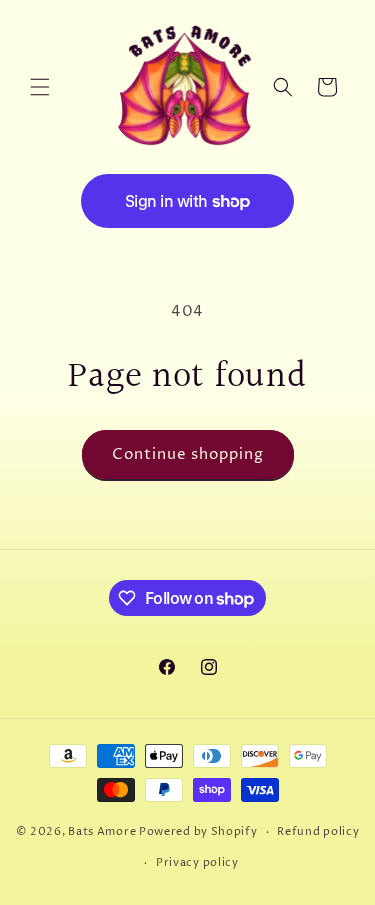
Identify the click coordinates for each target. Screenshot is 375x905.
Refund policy (318, 831)
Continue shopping (188, 454)
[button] (40, 87)
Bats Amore (102, 831)
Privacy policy (197, 862)
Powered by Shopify (198, 831)
